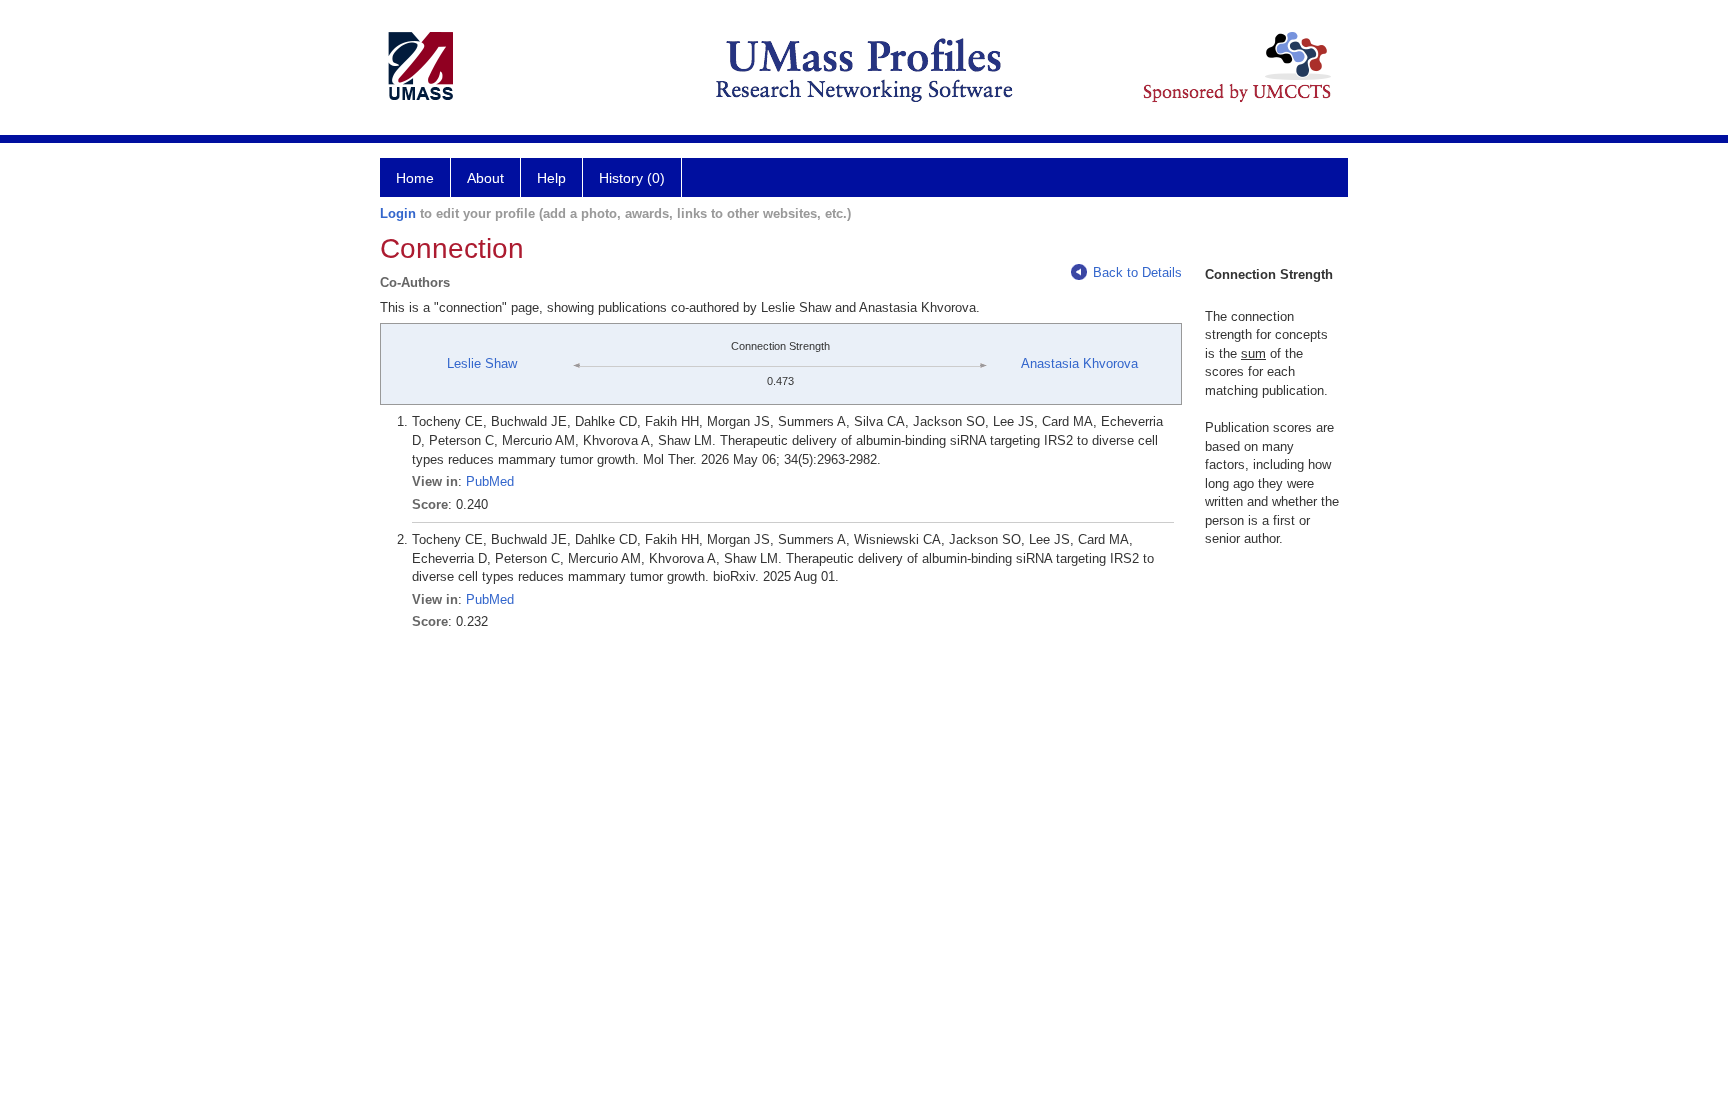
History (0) (632, 178)
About (485, 178)
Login (398, 213)
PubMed (490, 481)
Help (551, 178)
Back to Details (1137, 272)
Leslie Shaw (482, 363)
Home (415, 178)
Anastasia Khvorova (1079, 363)
